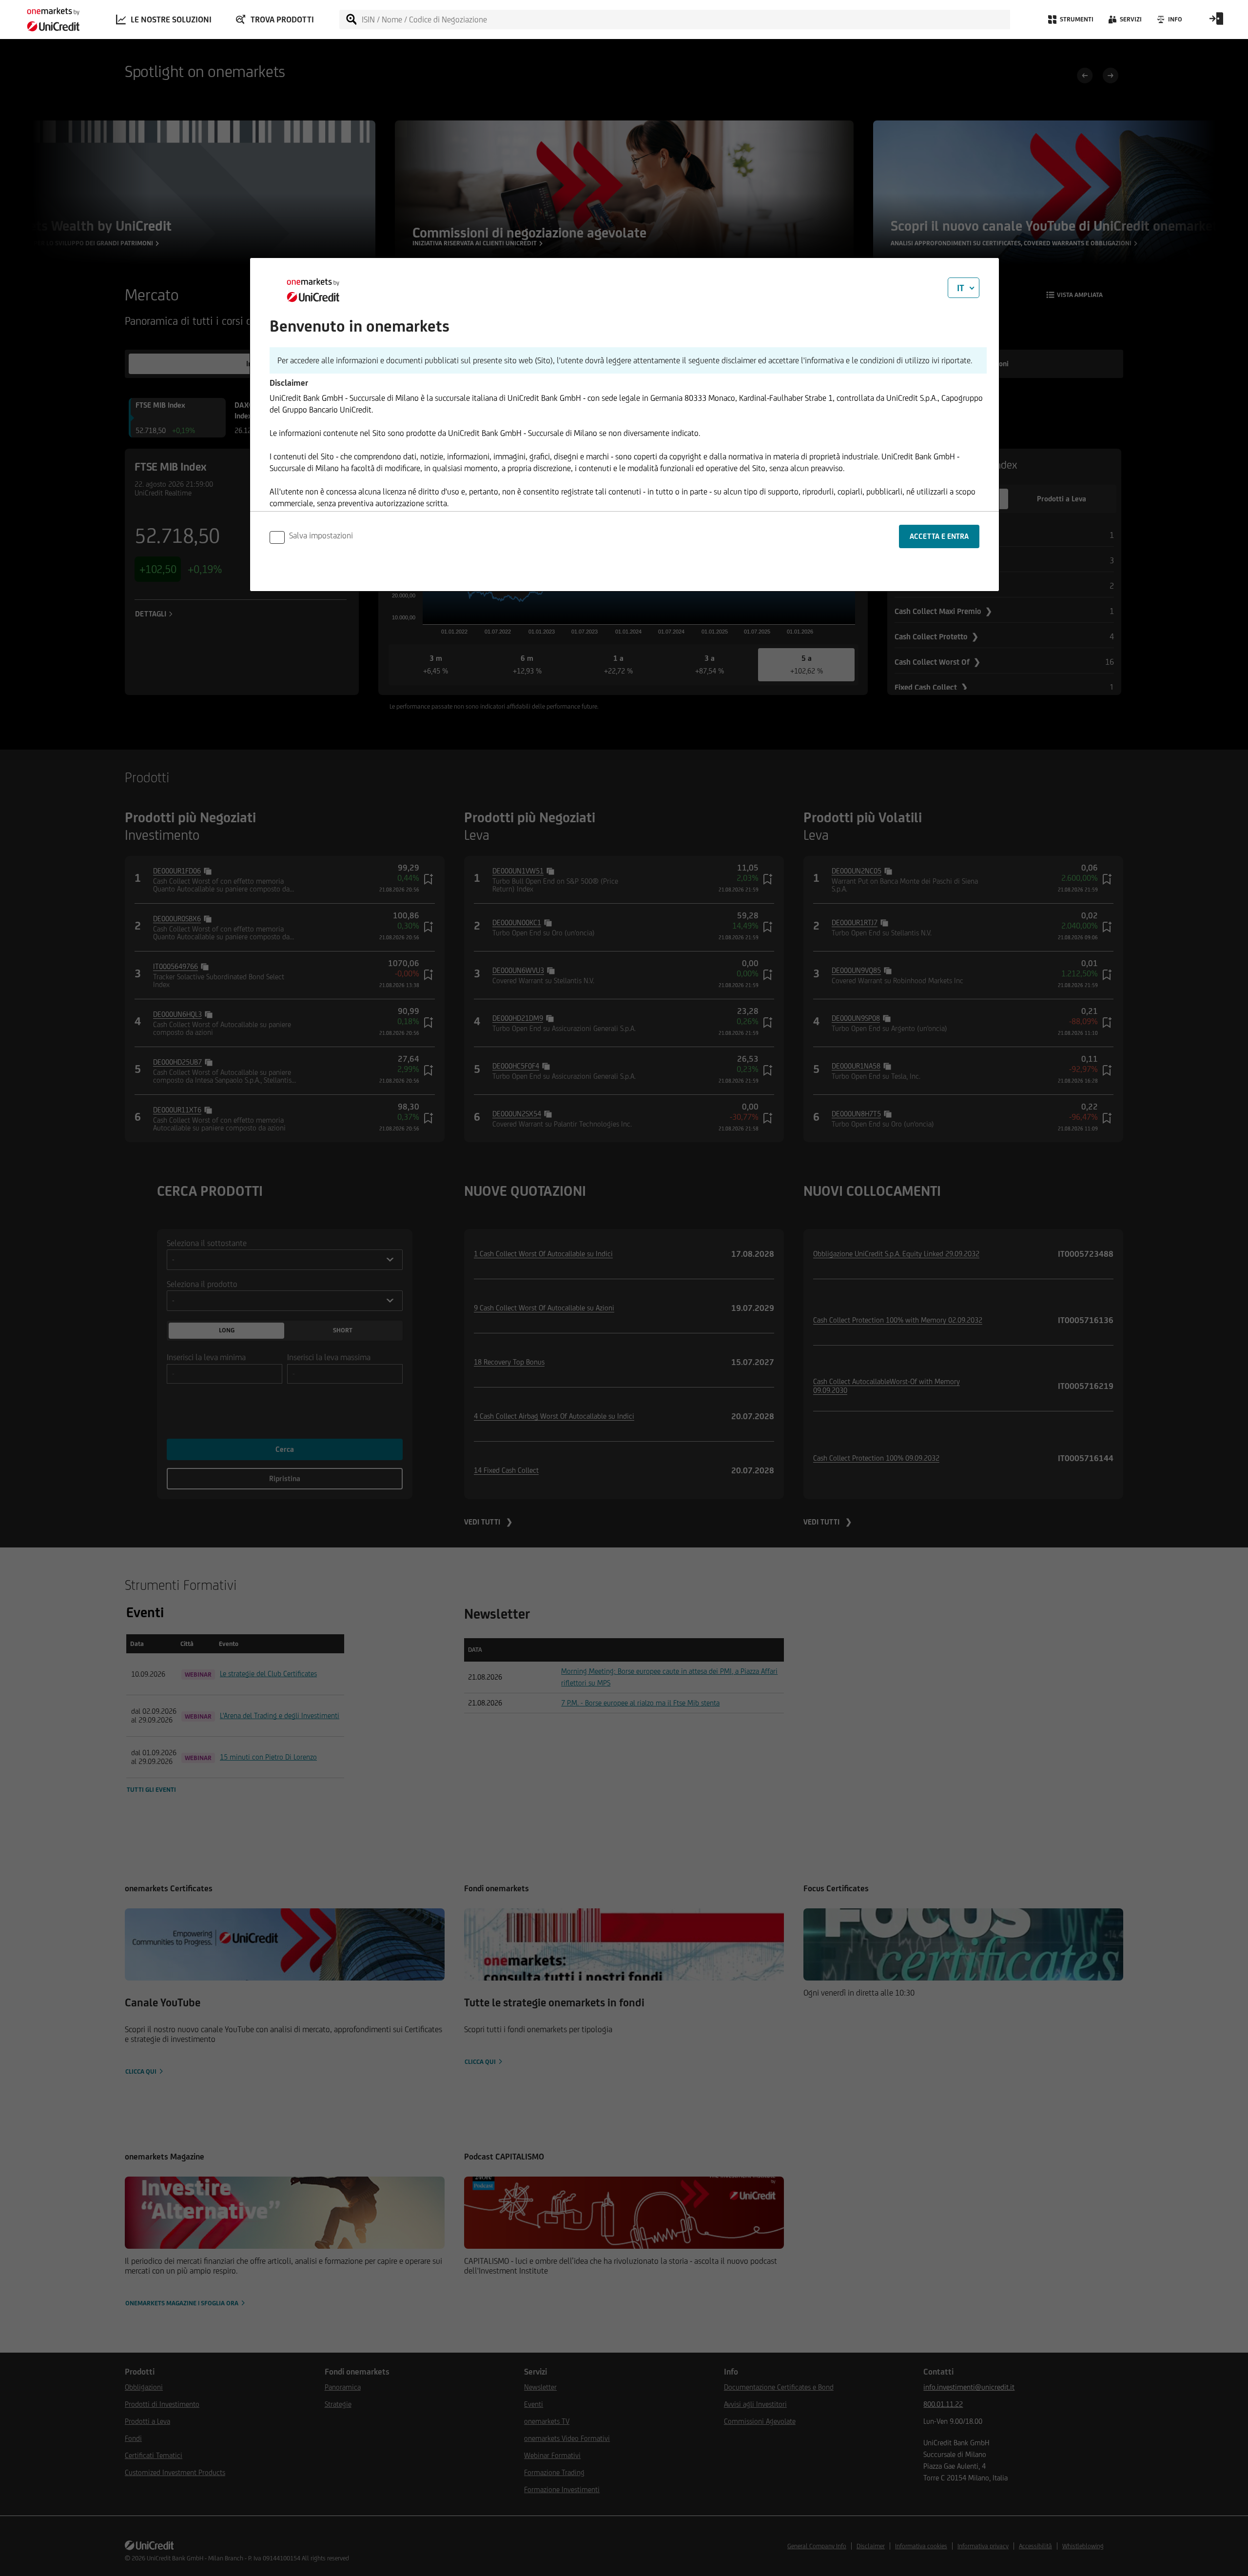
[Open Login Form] (1216, 22)
